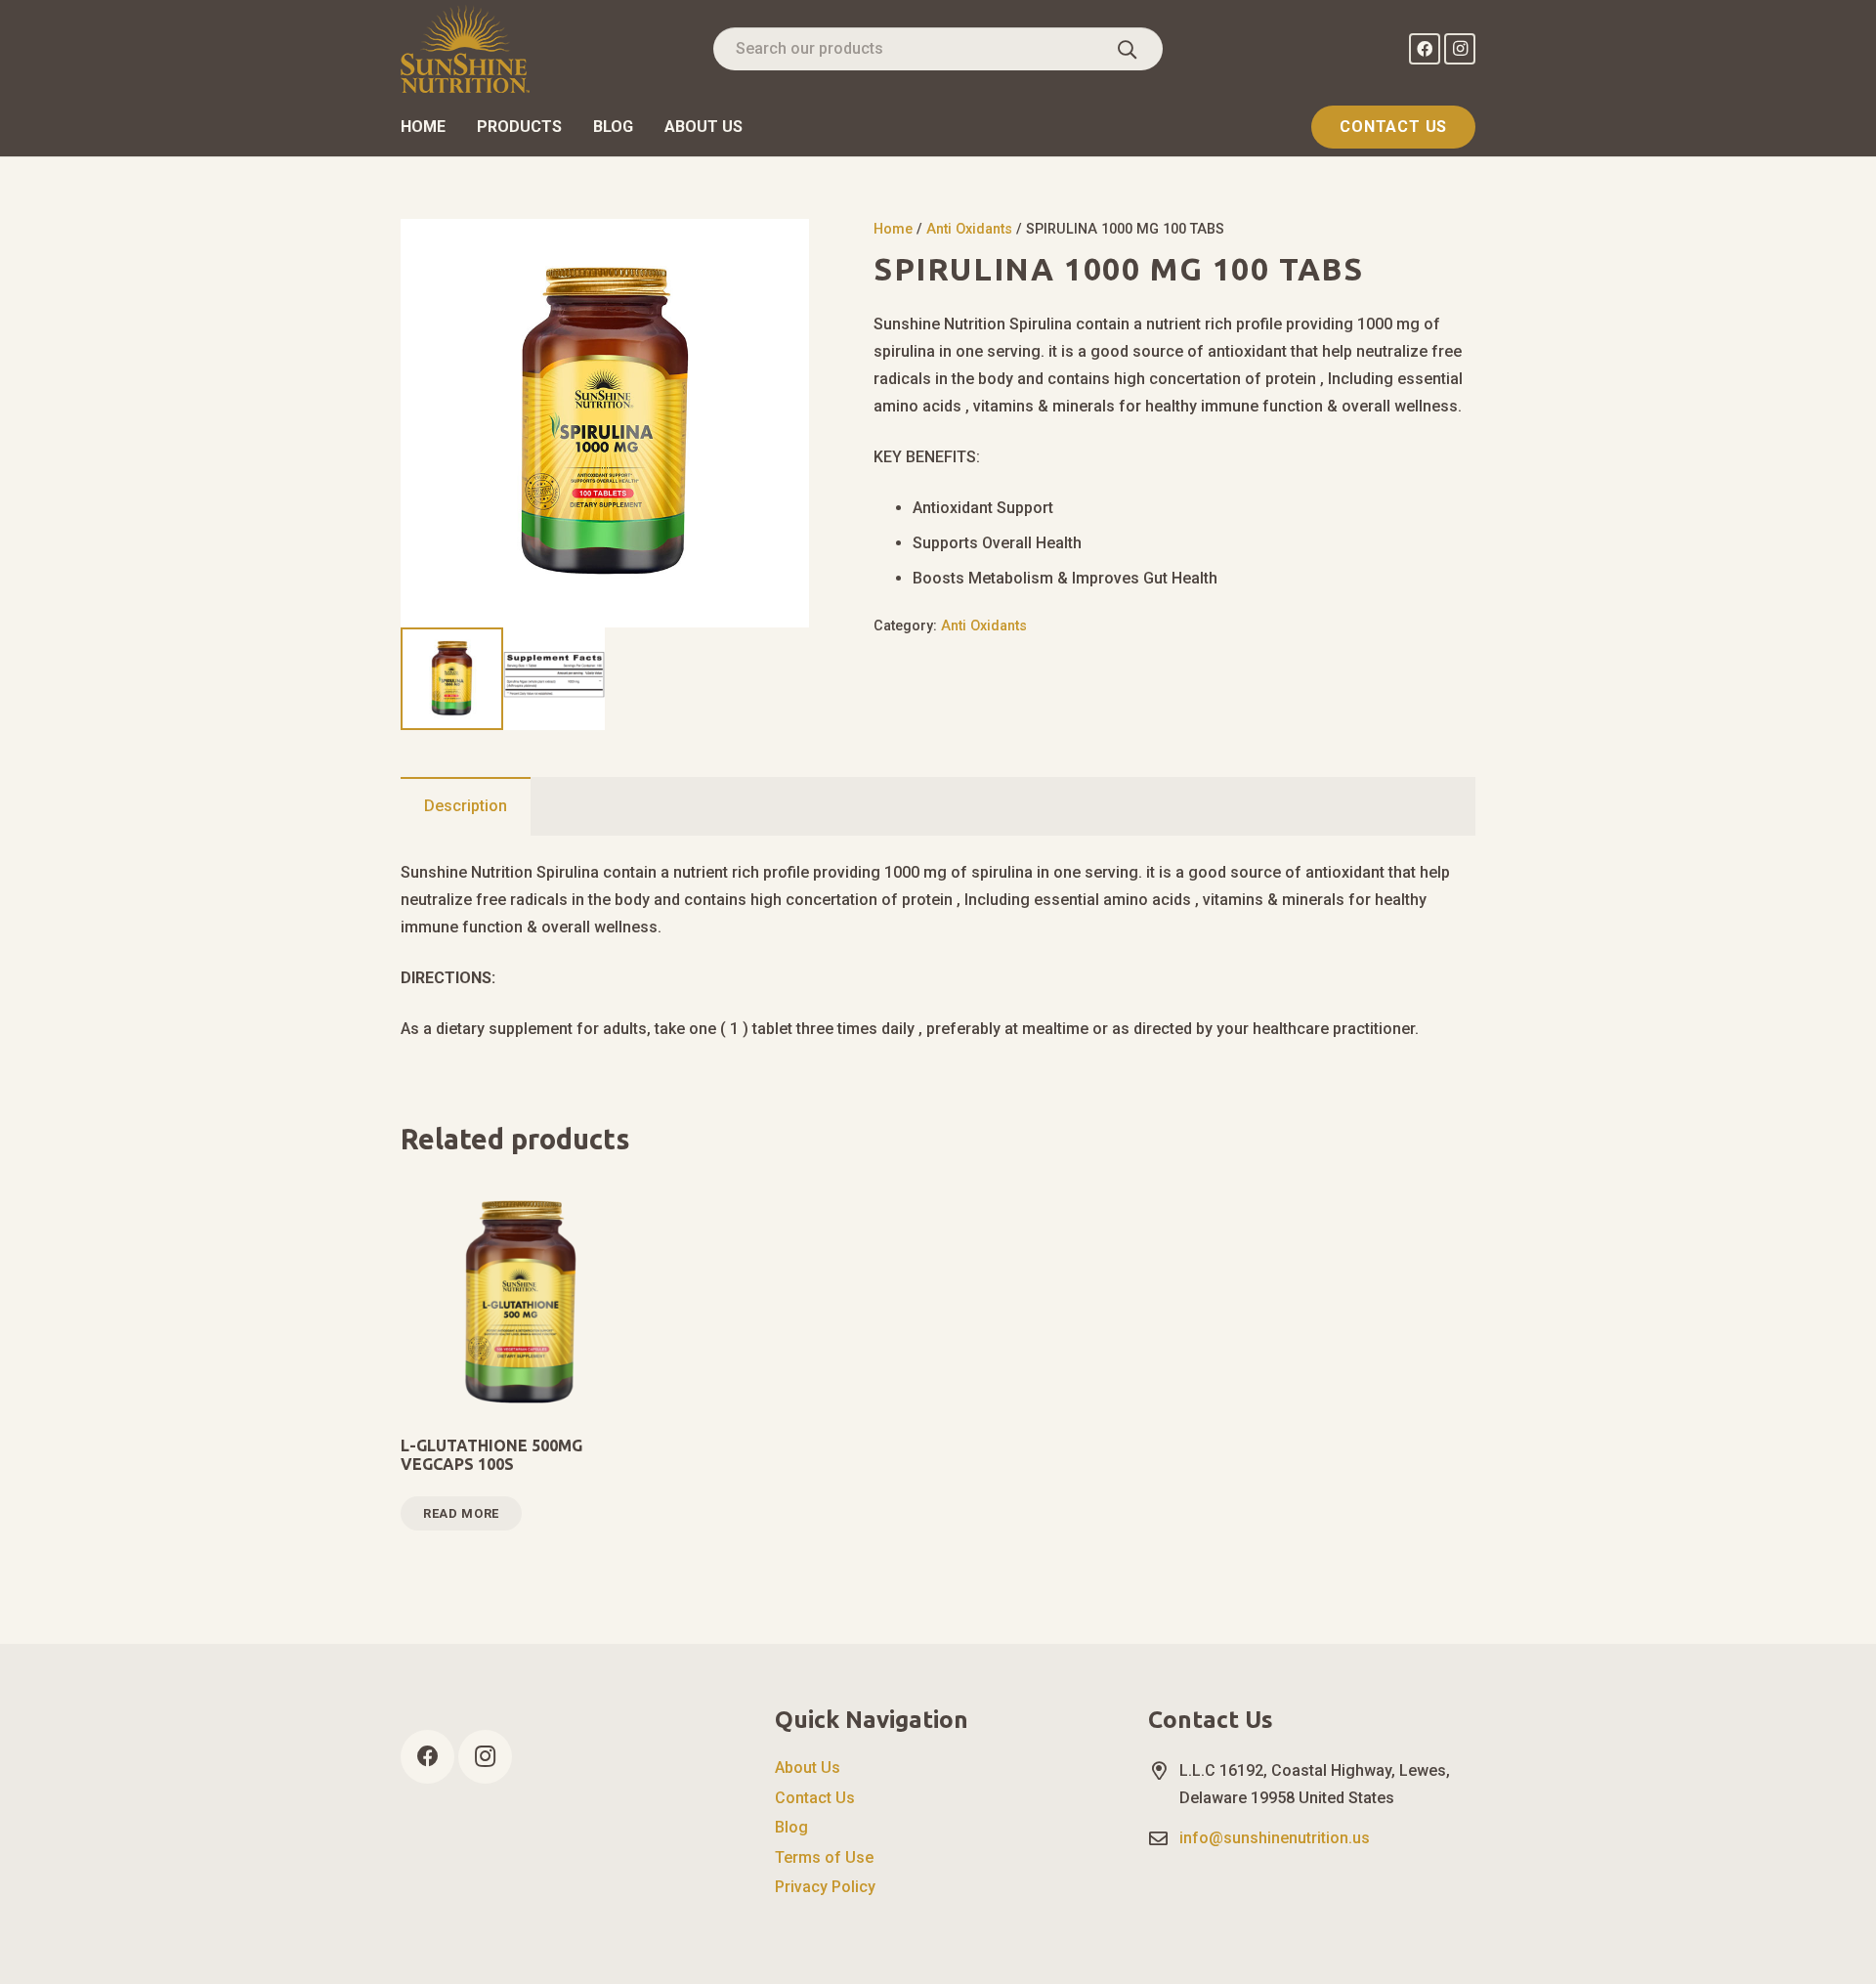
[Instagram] (1460, 49)
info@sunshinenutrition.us (1275, 1838)
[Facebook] (1425, 49)
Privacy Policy (825, 1887)
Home (893, 229)
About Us (808, 1768)
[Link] (465, 49)
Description (466, 806)
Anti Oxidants (969, 229)
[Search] (1127, 49)
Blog (791, 1827)
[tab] (466, 806)
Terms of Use (824, 1857)
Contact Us (815, 1798)
